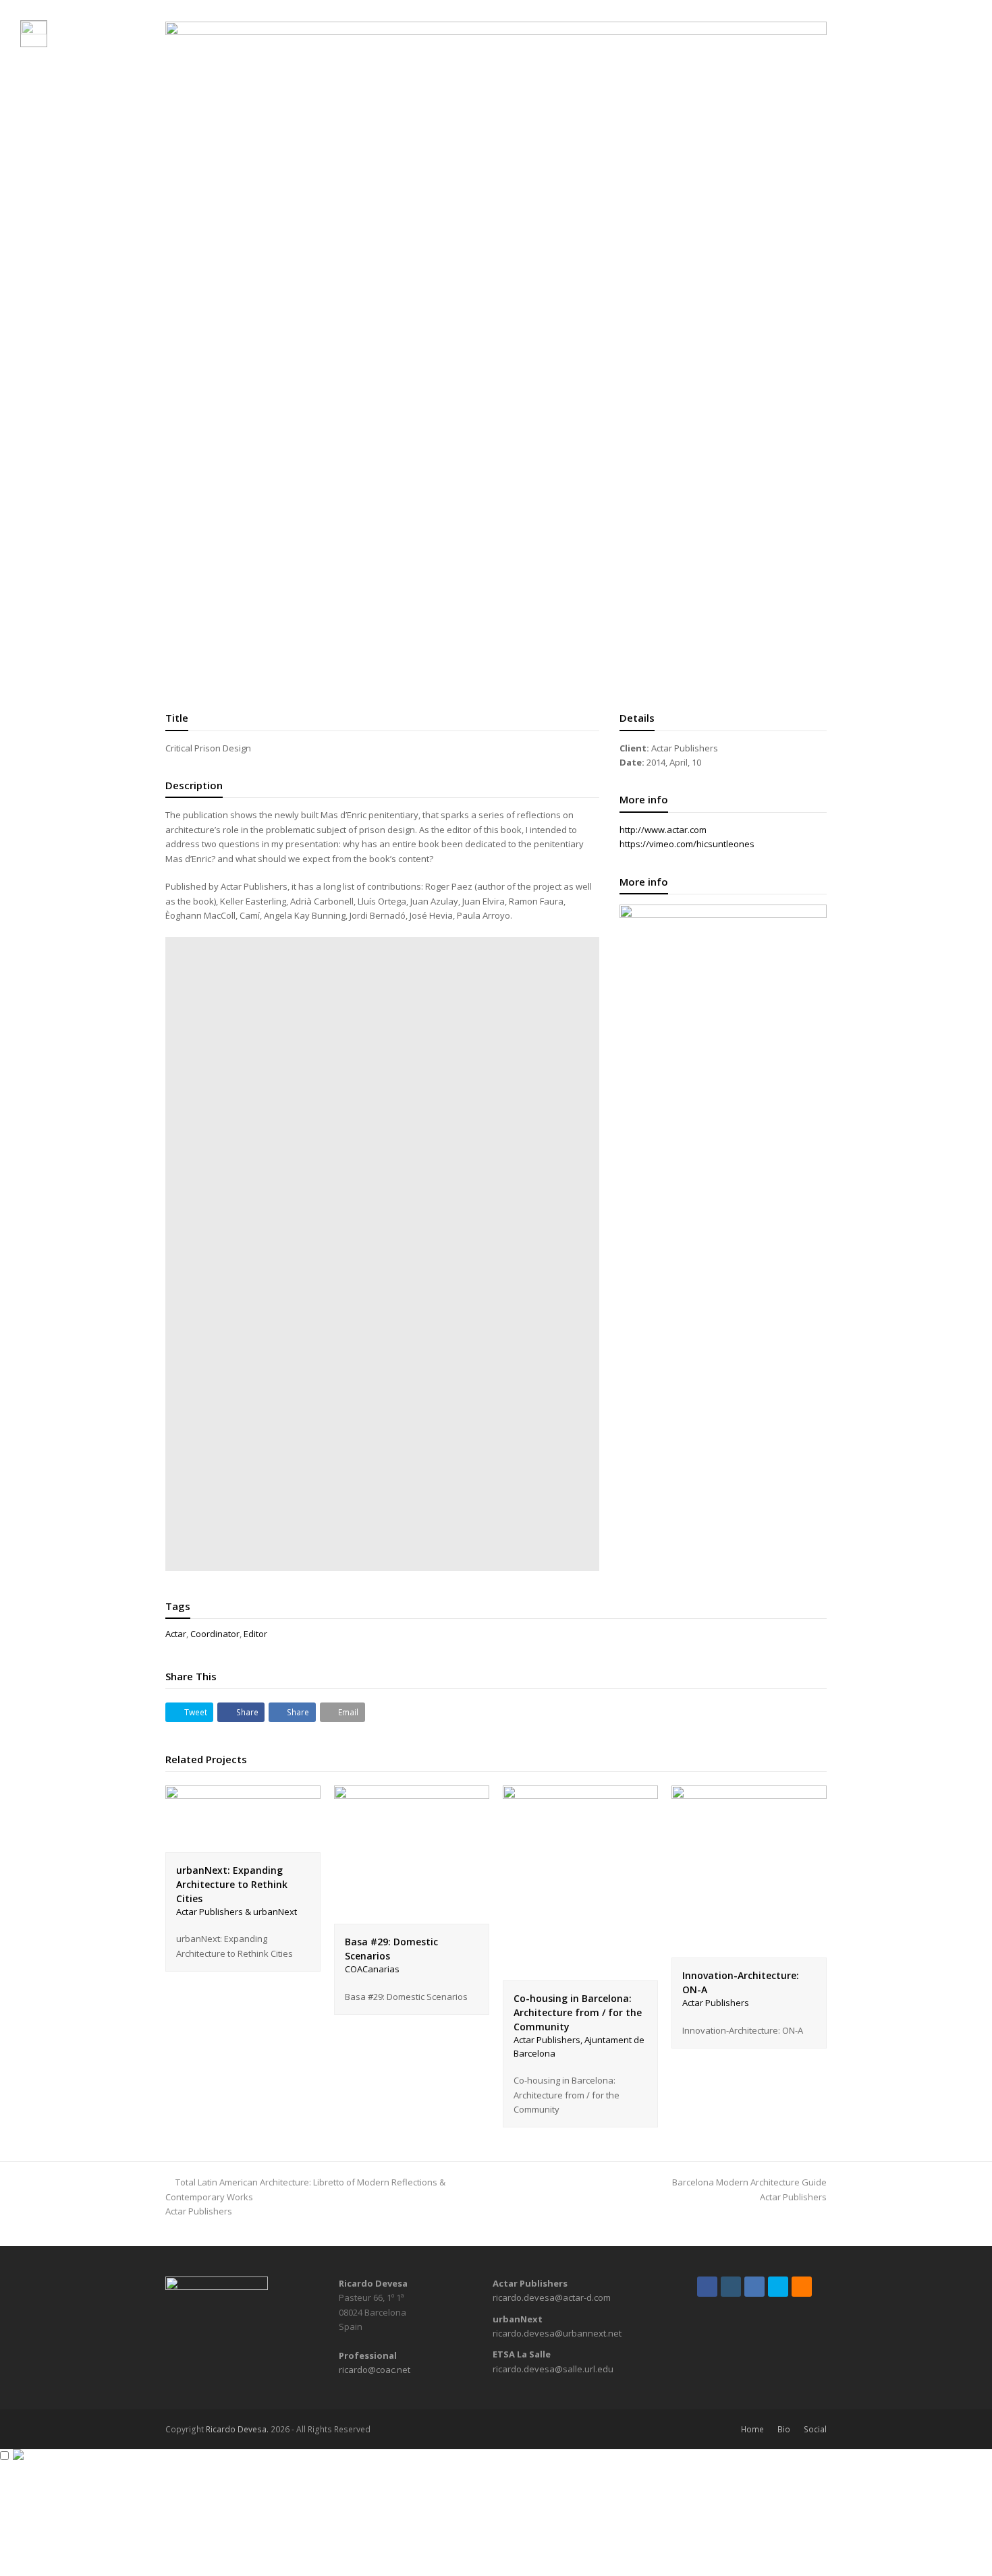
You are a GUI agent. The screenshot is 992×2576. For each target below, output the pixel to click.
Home (752, 2429)
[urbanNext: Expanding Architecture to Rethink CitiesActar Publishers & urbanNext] (243, 1844)
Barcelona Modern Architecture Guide (749, 2189)
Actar (176, 1634)
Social (815, 2429)
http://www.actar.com (663, 830)
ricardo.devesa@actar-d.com (552, 2297)
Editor (255, 1634)
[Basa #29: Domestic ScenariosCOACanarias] (412, 1916)
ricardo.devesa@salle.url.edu (553, 2369)
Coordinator (215, 1634)
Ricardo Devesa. (237, 2429)
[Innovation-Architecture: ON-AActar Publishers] (749, 1950)
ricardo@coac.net (375, 2370)
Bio (784, 2429)
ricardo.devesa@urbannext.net (557, 2333)
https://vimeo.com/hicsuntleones (687, 844)
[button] (189, 1712)
